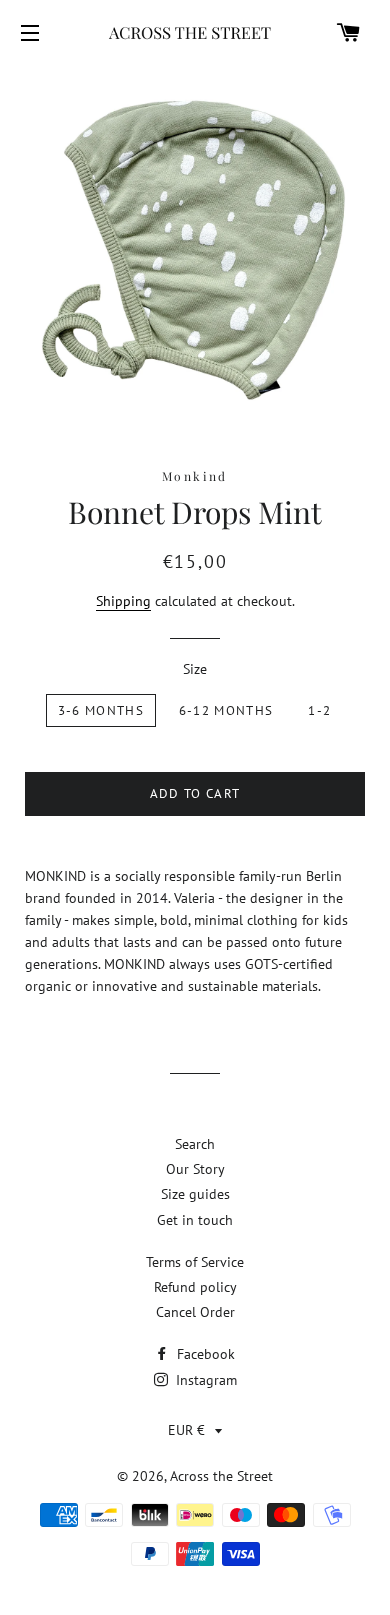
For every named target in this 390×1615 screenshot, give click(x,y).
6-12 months (226, 710)
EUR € (186, 1430)
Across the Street (221, 1476)
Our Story (195, 1169)
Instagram (204, 1380)
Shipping (123, 601)
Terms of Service (195, 1262)
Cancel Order (195, 1312)
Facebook (204, 1354)
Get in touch (195, 1220)
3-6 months (101, 710)
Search (195, 1144)
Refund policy (195, 1287)
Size (195, 669)
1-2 (319, 710)
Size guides (195, 1194)
